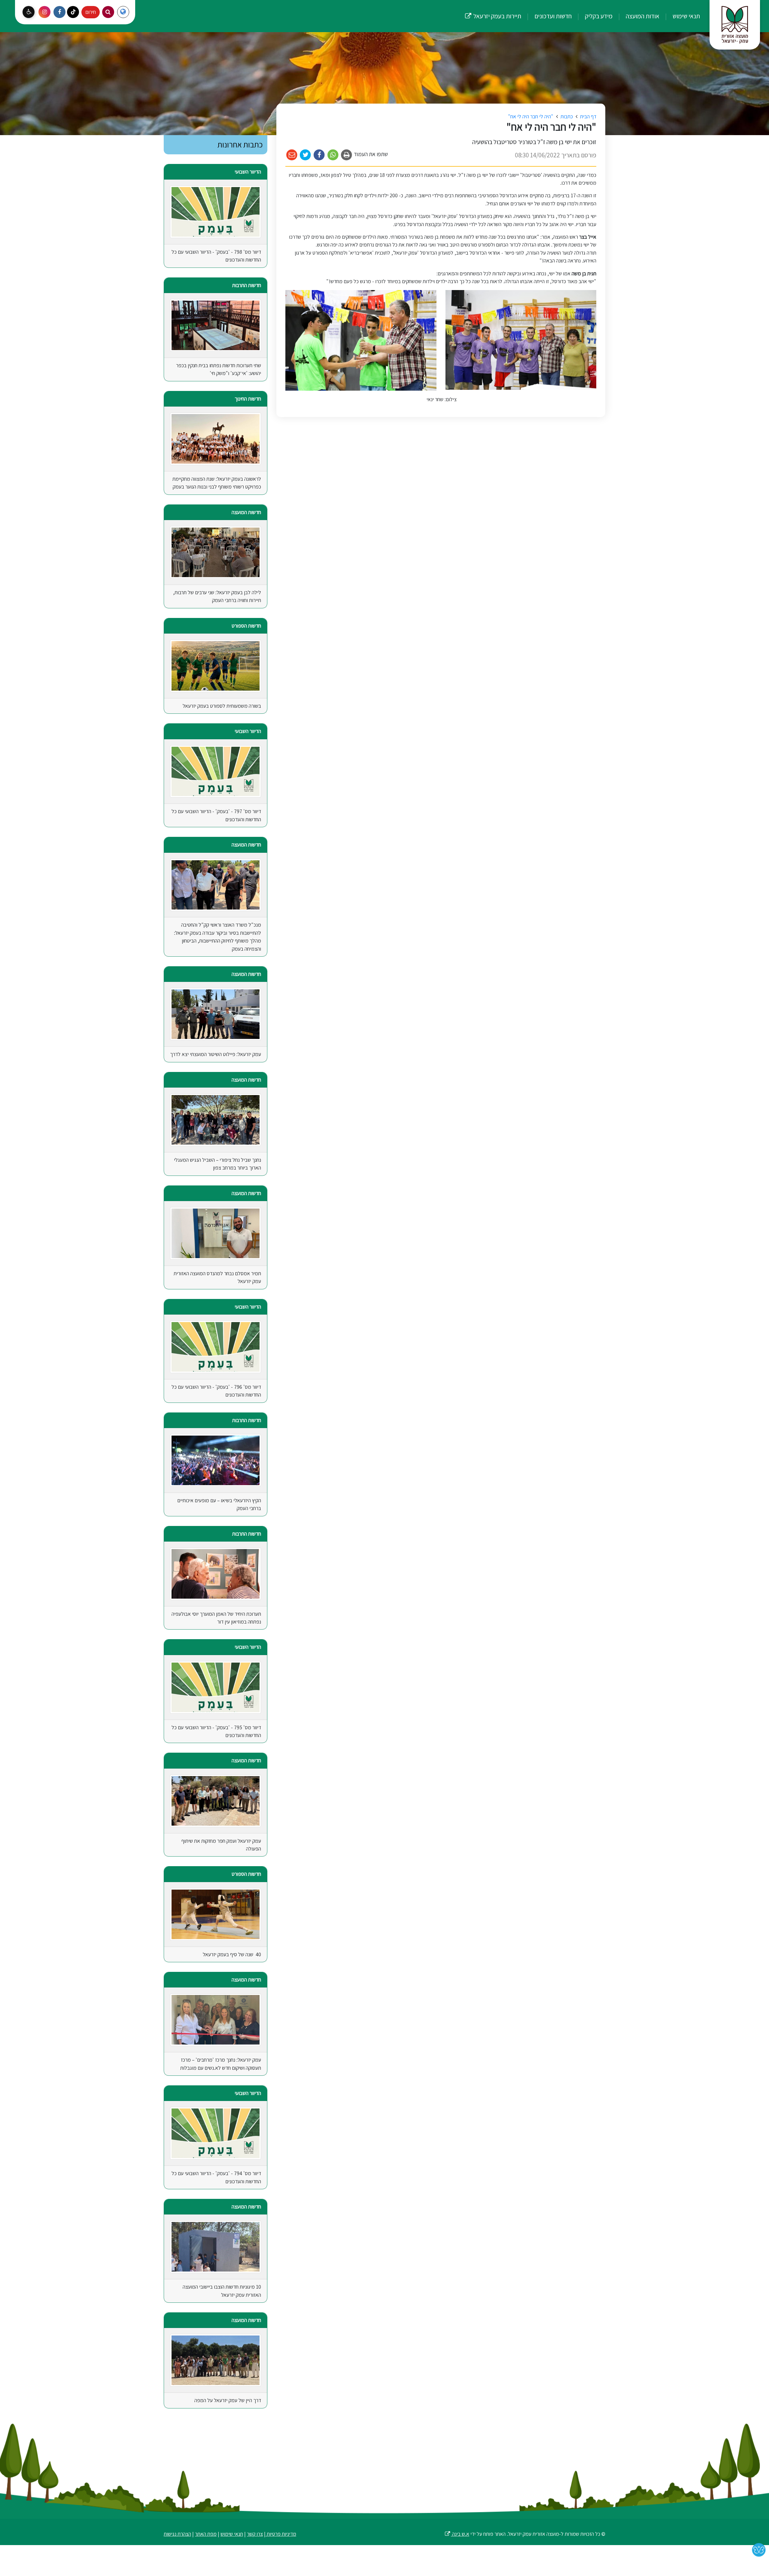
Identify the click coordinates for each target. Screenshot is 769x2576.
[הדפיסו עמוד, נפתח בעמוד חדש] (347, 155)
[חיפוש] (108, 12)
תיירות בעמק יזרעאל (493, 10)
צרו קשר (255, 2534)
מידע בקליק (598, 16)
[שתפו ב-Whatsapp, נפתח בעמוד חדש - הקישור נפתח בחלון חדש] (333, 155)
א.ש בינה (457, 2534)
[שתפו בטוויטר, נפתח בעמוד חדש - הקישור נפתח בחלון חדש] (306, 155)
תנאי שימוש (686, 16)
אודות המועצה (642, 16)
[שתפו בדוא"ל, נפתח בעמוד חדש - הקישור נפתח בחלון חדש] (292, 155)
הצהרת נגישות (177, 2534)
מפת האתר (206, 2534)
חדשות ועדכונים (552, 16)
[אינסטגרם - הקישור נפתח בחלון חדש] (44, 12)
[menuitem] (680, 16)
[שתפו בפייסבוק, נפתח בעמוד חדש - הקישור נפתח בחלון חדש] (319, 155)
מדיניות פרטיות (281, 2534)
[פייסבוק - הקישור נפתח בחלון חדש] (59, 12)
